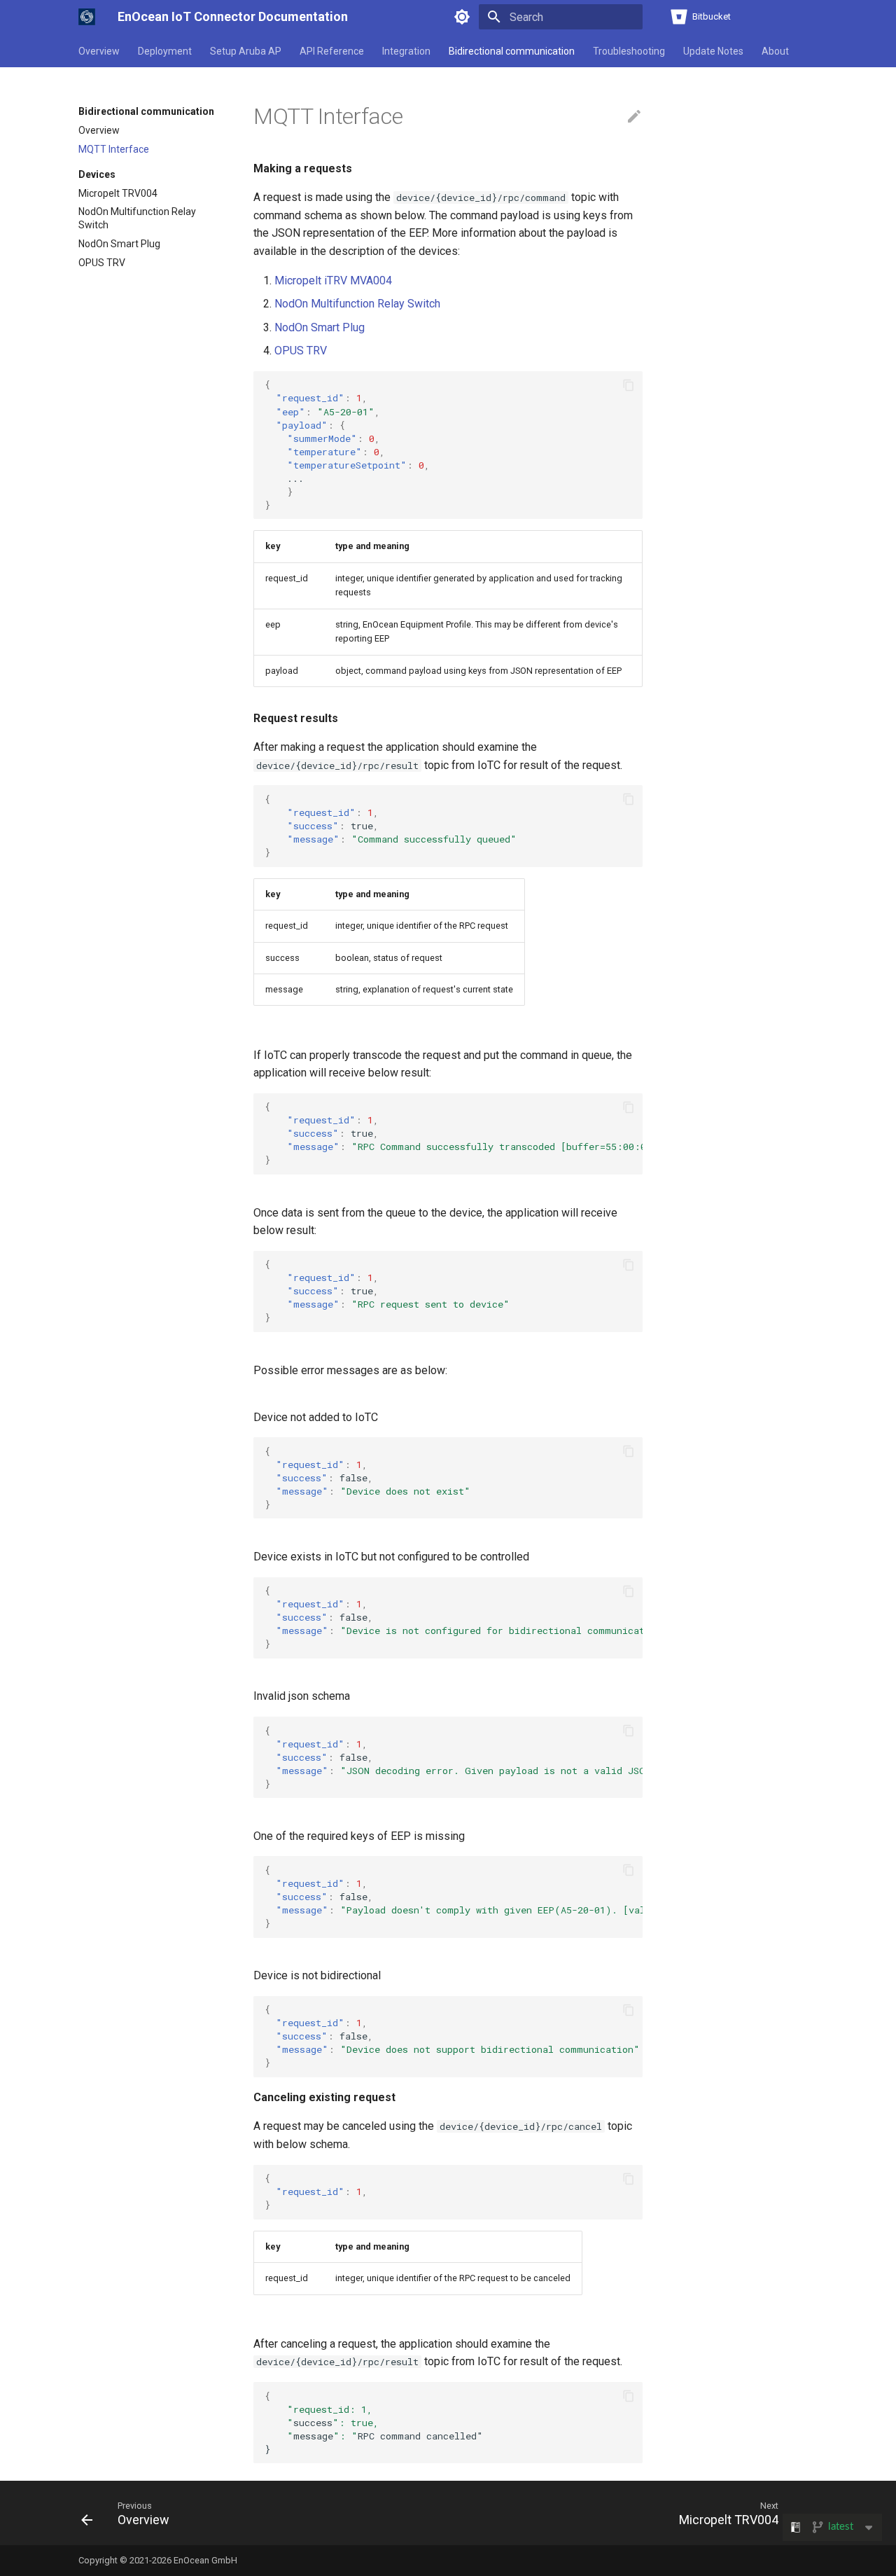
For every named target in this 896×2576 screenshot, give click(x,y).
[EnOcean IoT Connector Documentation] (87, 17)
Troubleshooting (629, 51)
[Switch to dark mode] (462, 17)
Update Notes (713, 51)
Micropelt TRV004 (118, 193)
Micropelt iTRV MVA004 (333, 281)
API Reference (332, 51)
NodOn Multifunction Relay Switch (137, 218)
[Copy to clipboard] (629, 385)
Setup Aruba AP (246, 51)
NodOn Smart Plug (119, 244)
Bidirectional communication (512, 51)
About (775, 51)
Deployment (165, 51)
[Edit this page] (634, 117)
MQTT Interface (114, 149)
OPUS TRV (102, 263)
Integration (406, 51)
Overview (99, 51)
